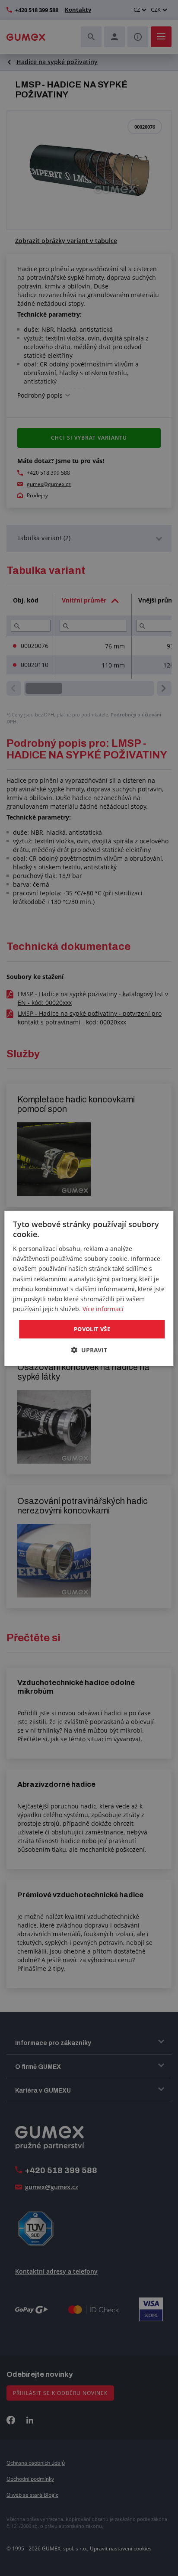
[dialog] (89, 1288)
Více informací (103, 1309)
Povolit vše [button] (92, 1329)
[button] (89, 1350)
